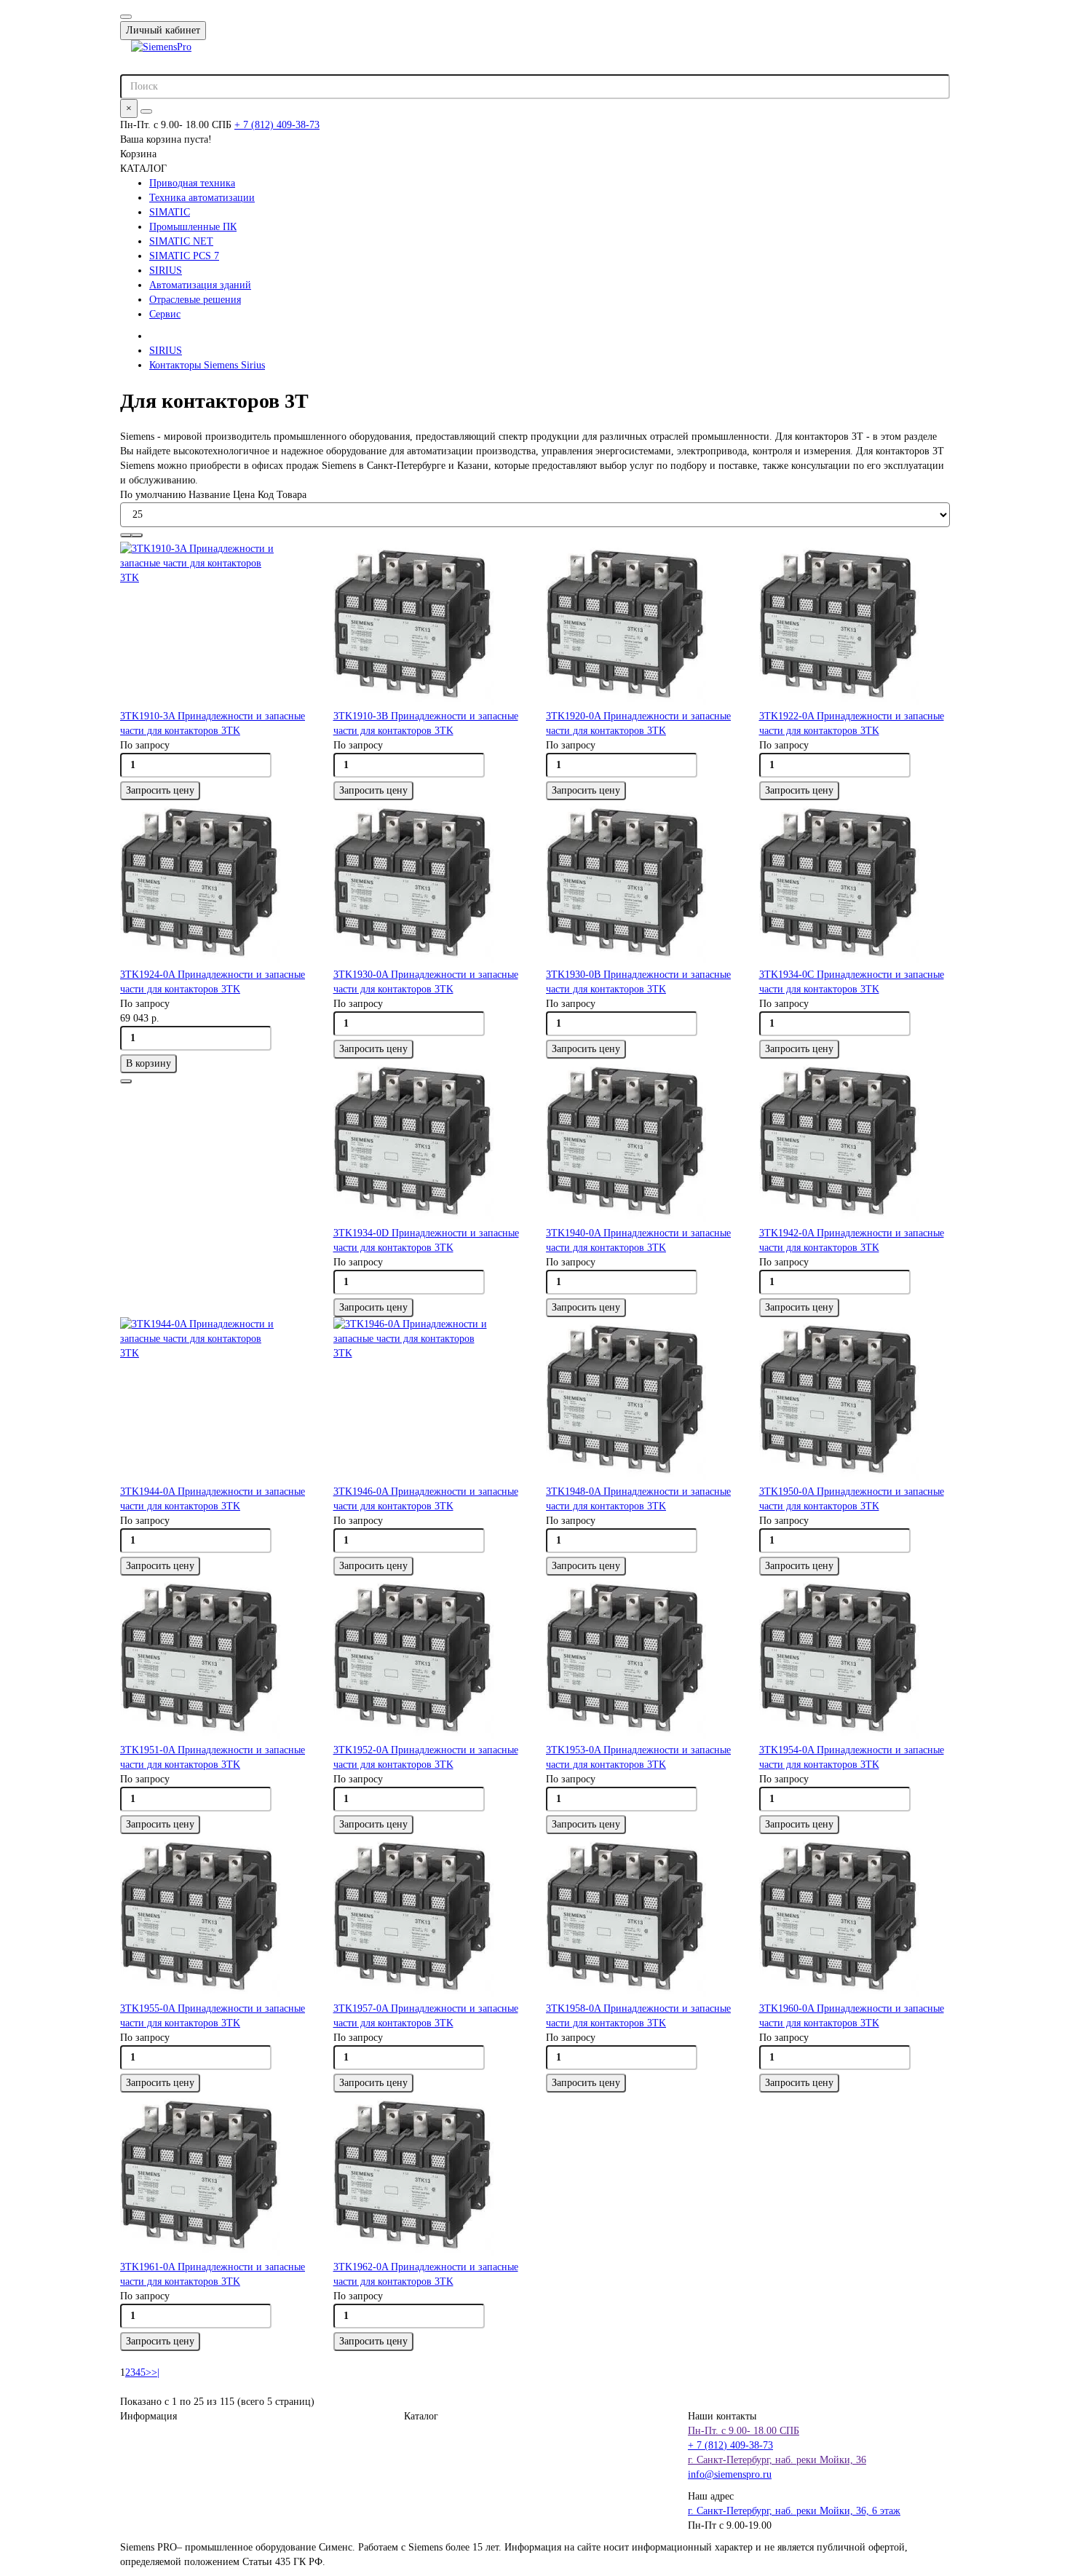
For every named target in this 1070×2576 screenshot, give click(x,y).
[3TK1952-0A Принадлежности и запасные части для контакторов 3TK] (429, 1659)
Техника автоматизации (202, 198)
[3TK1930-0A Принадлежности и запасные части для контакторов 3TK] (429, 884)
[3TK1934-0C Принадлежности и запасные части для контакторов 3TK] (855, 884)
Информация (148, 2416)
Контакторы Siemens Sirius (207, 365)
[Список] (137, 535)
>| (155, 2372)
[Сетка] (126, 535)
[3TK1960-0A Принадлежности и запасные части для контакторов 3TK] (855, 1918)
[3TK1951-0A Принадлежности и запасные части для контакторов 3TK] (216, 1659)
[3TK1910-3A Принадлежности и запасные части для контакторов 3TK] (216, 625)
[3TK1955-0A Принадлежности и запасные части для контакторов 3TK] (216, 1918)
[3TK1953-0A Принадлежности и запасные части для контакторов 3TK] (642, 1659)
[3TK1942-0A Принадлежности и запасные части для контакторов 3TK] (855, 1142)
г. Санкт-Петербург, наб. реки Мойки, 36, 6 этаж (794, 2511)
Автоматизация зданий (200, 285)
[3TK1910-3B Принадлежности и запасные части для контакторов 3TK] (429, 625)
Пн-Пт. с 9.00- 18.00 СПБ (744, 2431)
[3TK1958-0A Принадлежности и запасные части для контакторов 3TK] (642, 1918)
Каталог (421, 2416)
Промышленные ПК (193, 227)
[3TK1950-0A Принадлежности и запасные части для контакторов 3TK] (855, 1401)
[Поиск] (146, 111)
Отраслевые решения (195, 300)
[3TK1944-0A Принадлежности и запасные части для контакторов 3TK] (216, 1401)
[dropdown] (126, 17)
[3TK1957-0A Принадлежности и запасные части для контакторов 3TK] (429, 1918)
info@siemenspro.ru (730, 2474)
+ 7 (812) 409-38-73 (277, 125)
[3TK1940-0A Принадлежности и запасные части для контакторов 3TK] (642, 1142)
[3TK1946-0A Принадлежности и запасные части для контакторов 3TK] (429, 1401)
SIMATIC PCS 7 (184, 256)
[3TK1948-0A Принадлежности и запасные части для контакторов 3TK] (642, 1401)
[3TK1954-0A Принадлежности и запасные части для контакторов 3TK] (855, 1659)
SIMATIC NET (181, 241)
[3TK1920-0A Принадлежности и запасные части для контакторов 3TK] (642, 625)
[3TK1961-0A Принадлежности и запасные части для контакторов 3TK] (216, 2176)
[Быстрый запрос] (126, 1081)
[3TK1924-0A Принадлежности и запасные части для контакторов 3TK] (216, 884)
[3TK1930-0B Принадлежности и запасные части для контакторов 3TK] (642, 884)
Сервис (165, 314)
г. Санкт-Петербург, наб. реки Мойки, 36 (777, 2460)
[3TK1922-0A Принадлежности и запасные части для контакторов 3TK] (855, 625)
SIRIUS (166, 270)
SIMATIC (170, 212)
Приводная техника (192, 183)
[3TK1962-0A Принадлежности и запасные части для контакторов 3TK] (429, 2176)
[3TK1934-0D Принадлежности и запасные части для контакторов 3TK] (429, 1142)
